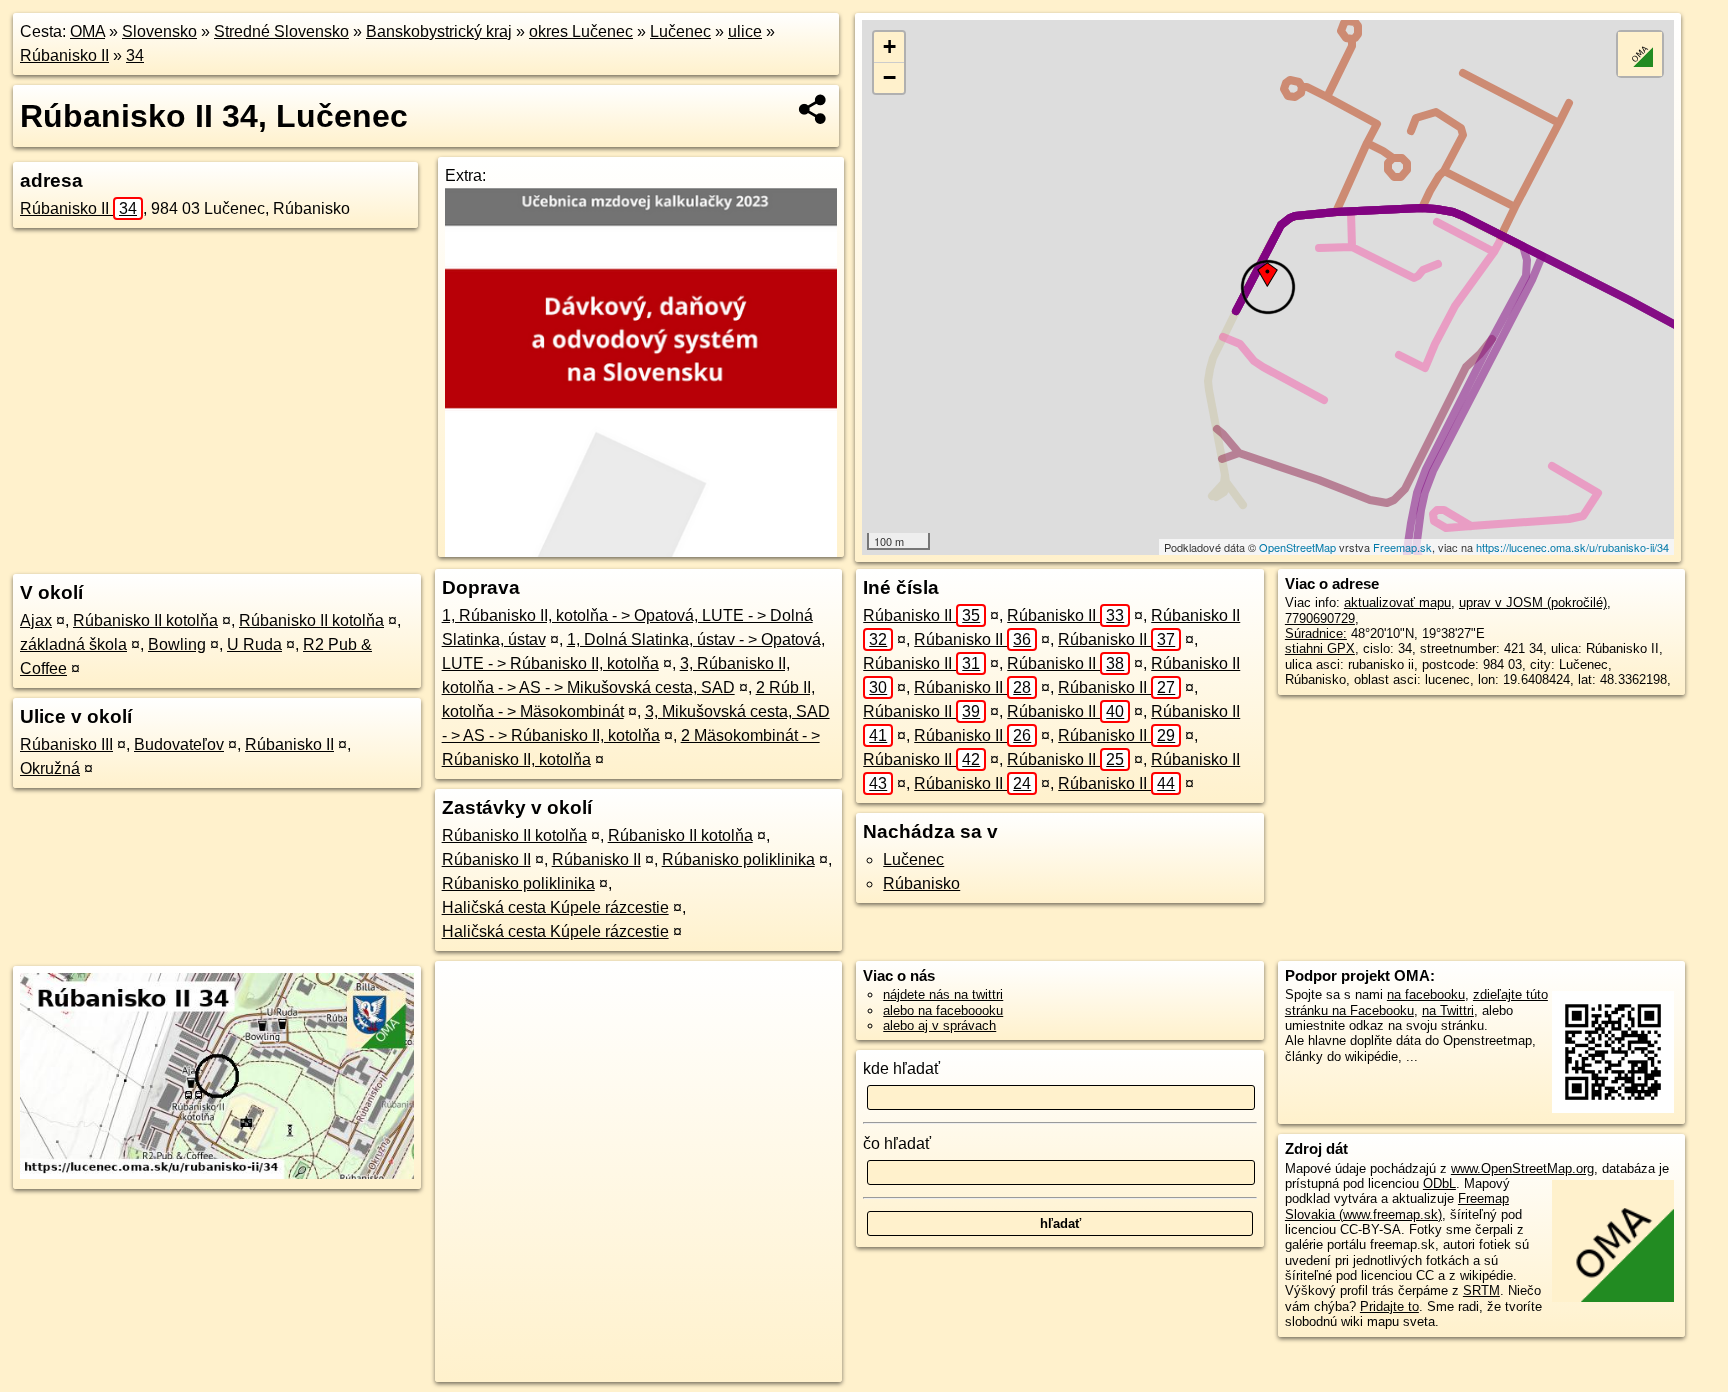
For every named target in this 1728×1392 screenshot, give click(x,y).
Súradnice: (1316, 633)
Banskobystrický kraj (439, 31)
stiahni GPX (1320, 648)
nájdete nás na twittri (943, 994)
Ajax (36, 620)
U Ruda (254, 644)
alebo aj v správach (939, 1025)
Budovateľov (179, 744)
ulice (745, 31)
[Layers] (1640, 54)
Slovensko (159, 31)
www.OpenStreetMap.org (1522, 1168)
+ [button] (889, 46)
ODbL (1439, 1183)
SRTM (1481, 1290)
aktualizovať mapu (1397, 602)
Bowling (177, 644)
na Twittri (1448, 1010)
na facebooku (1426, 994)
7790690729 (1320, 618)
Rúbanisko (921, 883)
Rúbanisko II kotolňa (145, 620)
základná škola (73, 644)
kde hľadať (901, 1068)
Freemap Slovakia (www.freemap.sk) (1397, 1206)
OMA (87, 31)
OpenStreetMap (1297, 547)
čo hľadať (897, 1143)
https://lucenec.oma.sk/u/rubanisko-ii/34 (1572, 547)
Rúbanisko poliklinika (738, 859)
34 (135, 55)
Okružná (50, 768)
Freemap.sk (1402, 547)
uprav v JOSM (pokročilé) (1533, 602)
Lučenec (680, 31)
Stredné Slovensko (281, 31)
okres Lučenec (581, 31)
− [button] (889, 77)
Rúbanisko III (66, 744)
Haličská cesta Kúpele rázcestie (555, 907)
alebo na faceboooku (943, 1010)
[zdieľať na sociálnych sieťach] (813, 109)
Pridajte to (1389, 1306)
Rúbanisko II (64, 55)
